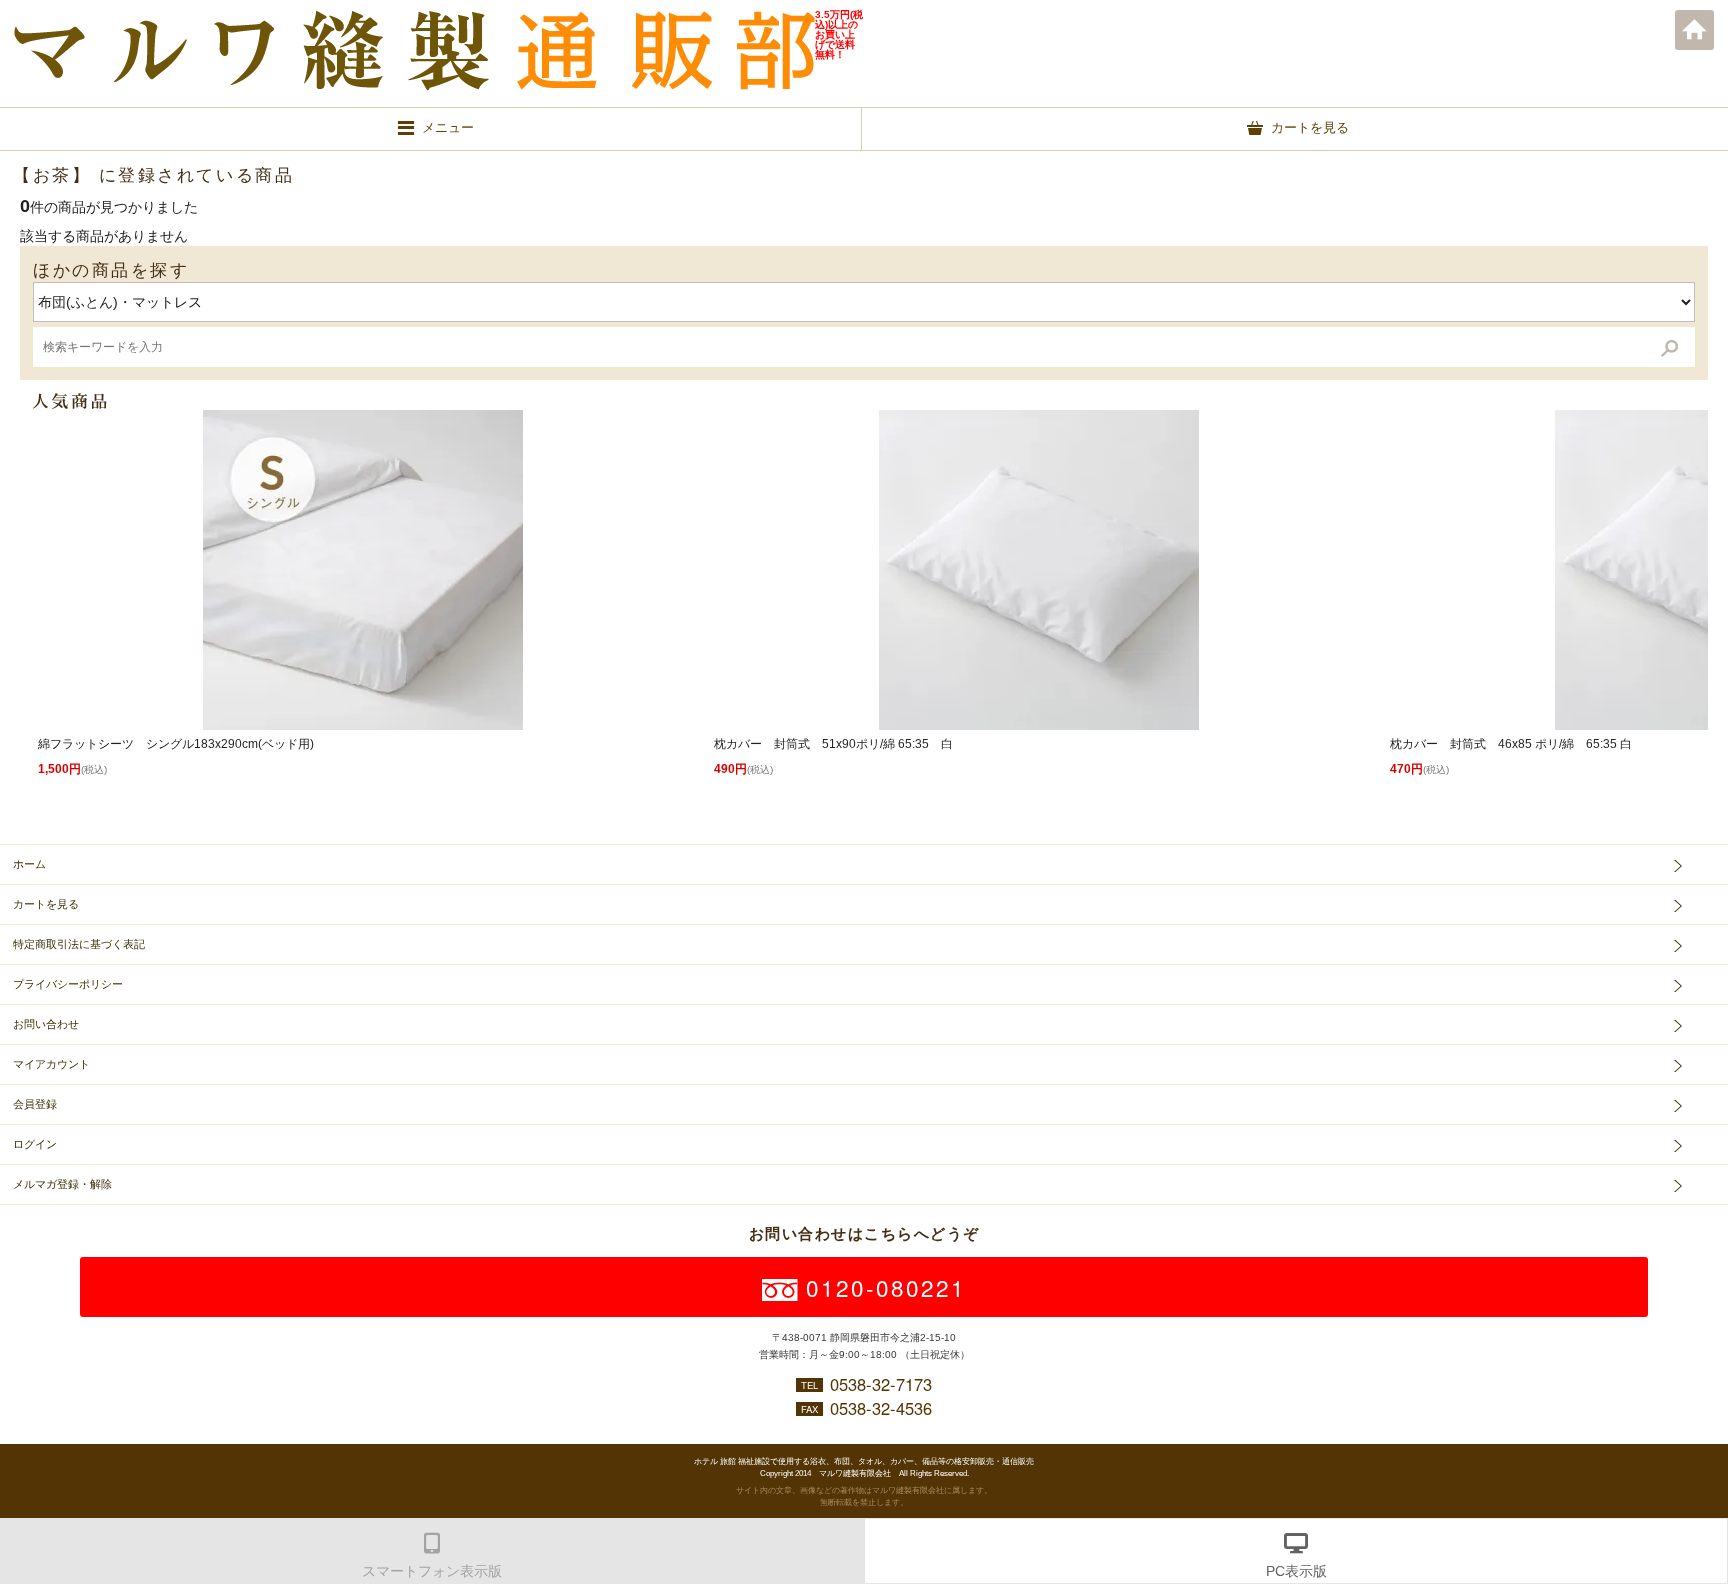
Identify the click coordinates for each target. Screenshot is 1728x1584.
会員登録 (35, 1104)
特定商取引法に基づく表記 (79, 944)
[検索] (1669, 347)
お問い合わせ (46, 1024)
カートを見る (46, 904)
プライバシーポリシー (68, 984)
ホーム (1695, 30)
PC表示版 (1296, 1571)
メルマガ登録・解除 (62, 1184)
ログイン (35, 1144)
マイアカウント (51, 1064)
